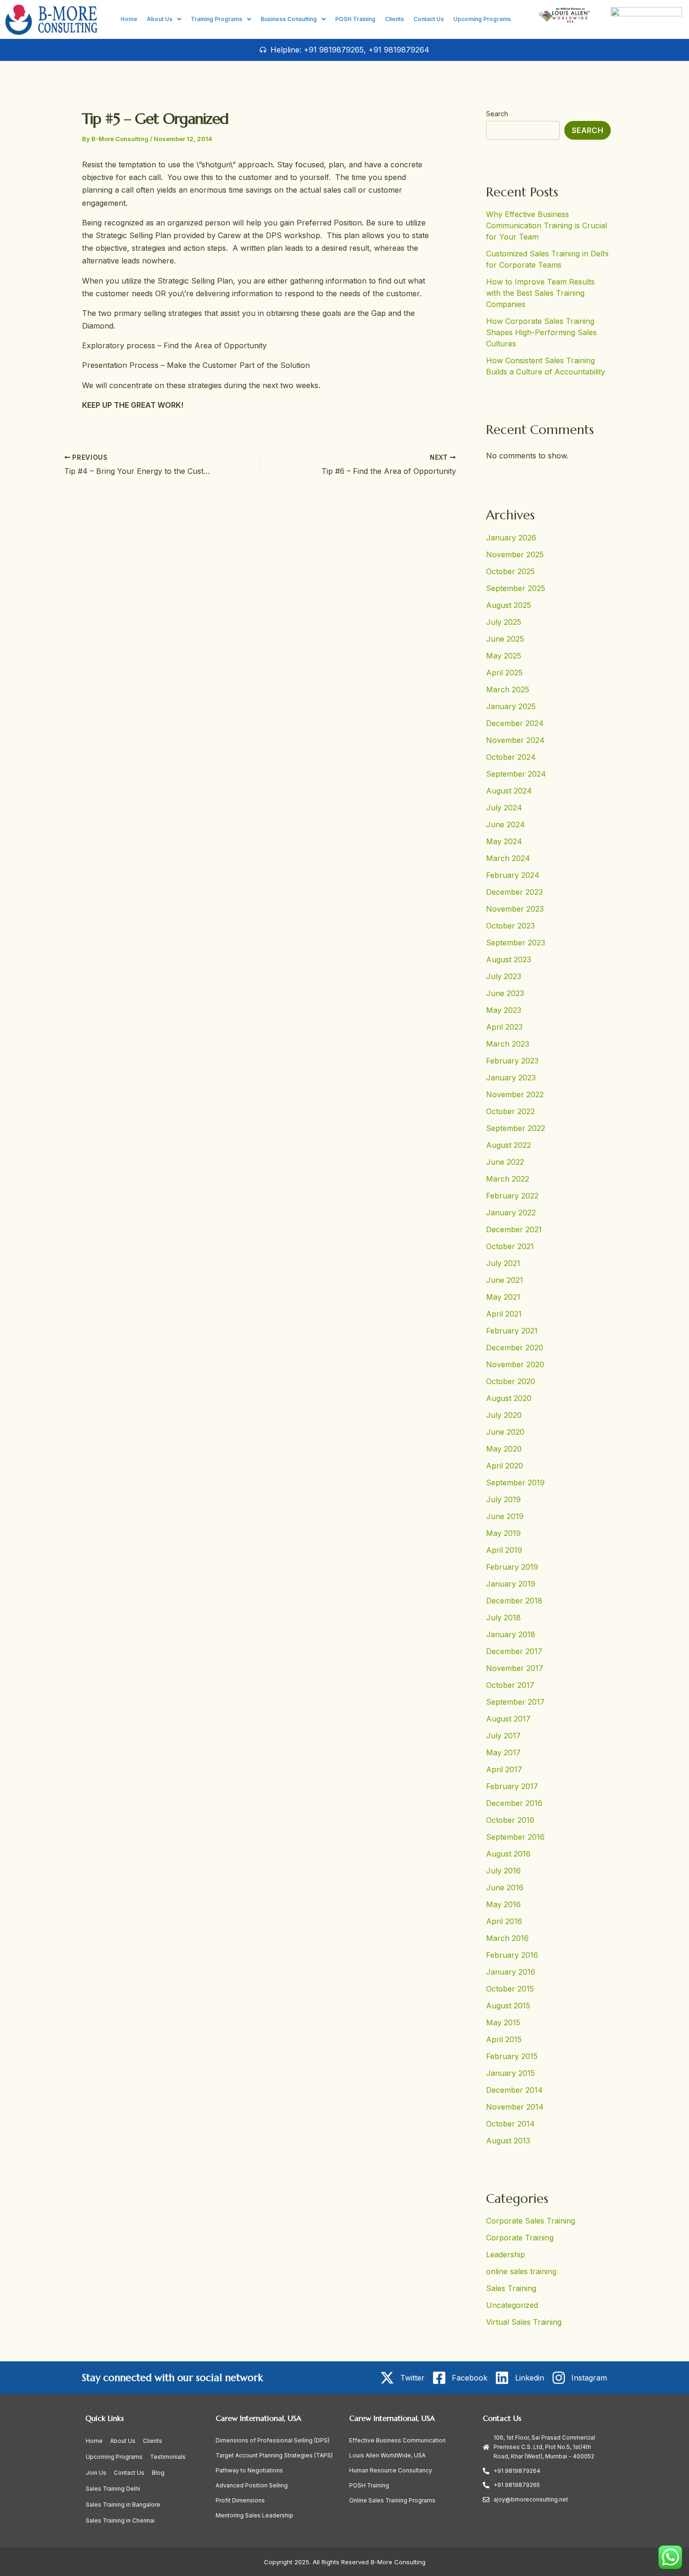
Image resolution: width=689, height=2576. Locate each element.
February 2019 (512, 1567)
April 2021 (504, 1314)
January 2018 (511, 1634)
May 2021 (503, 1297)
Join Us (96, 2473)
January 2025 (511, 706)
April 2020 (505, 1466)
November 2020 (515, 1364)
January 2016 (511, 1972)
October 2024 (511, 757)
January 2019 (511, 1584)
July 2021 (503, 1263)
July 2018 (503, 1617)
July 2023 (504, 976)
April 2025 (504, 673)
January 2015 (510, 2073)
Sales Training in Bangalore (123, 2505)
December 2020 (515, 1348)
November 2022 (515, 1094)
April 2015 (504, 2039)
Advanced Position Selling (252, 2485)
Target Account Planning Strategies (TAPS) (274, 2455)
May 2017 (503, 1752)
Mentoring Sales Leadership (255, 2515)
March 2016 (507, 1938)
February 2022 (512, 1196)
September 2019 (515, 1483)
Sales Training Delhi (113, 2489)
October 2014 (510, 2124)
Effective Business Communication (397, 2440)
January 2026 (511, 538)
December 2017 (514, 1651)
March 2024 (508, 858)
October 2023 (510, 926)
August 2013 (508, 2141)
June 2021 (505, 1280)
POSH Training (355, 19)
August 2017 (508, 1719)
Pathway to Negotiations (249, 2470)
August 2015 (508, 2006)
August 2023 (509, 959)
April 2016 (504, 1921)
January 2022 (511, 1213)
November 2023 (515, 909)
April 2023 (504, 1027)
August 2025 (509, 605)
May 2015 (503, 2022)
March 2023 (508, 1044)
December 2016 (514, 1803)
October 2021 (510, 1246)
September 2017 (515, 1702)
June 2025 (505, 639)
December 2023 (514, 892)
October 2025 (510, 571)
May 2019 (503, 1533)
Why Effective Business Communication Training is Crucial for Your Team (547, 225)
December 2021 (514, 1229)
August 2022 (509, 1145)
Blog (158, 2473)
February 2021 (512, 1331)
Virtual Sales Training (524, 2322)
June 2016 (505, 1887)
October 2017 (510, 1685)
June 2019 (505, 1516)
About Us (160, 19)
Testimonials (168, 2457)
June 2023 (505, 993)
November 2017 (515, 1668)
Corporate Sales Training (531, 2221)
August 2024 (509, 791)
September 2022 (516, 1128)
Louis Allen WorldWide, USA (387, 2455)
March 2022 (508, 1179)
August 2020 (509, 1398)
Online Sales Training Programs (392, 2500)
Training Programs (217, 19)
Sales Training (511, 2288)
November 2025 (515, 554)
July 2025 (504, 622)
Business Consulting (289, 19)
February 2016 (512, 1955)
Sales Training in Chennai (120, 2520)
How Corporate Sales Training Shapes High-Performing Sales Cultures (541, 332)
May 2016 (503, 1904)
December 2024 (515, 723)
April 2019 (504, 1550)
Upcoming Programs (482, 19)
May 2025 (504, 656)
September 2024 (516, 774)
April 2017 (504, 1769)
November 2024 (515, 740)
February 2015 (512, 2056)
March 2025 (508, 689)
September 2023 (516, 943)
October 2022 (510, 1111)
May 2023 (504, 1010)
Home (129, 19)
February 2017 (512, 1786)
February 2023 (512, 1061)
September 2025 (516, 588)
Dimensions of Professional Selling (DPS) (273, 2440)
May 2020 (504, 1449)
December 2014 (514, 2090)
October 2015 (510, 1989)
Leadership (506, 2254)
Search (497, 114)
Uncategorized (512, 2305)
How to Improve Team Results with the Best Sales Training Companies (540, 293)
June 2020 (505, 1432)
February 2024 (513, 875)
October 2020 (511, 1381)
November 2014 (515, 2107)
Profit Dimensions (240, 2500)
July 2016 (503, 1871)
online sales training (521, 2271)
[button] (164, 19)
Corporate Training (520, 2238)
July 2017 (503, 1736)
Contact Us (429, 19)
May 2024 (504, 841)
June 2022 (505, 1162)
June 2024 (506, 824)
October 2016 (510, 1820)
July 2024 (504, 808)
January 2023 (511, 1078)
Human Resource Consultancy (391, 2470)
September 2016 (515, 1837)
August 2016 (508, 1854)
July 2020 (504, 1415)
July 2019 (503, 1499)
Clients (394, 19)
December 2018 (514, 1601)
